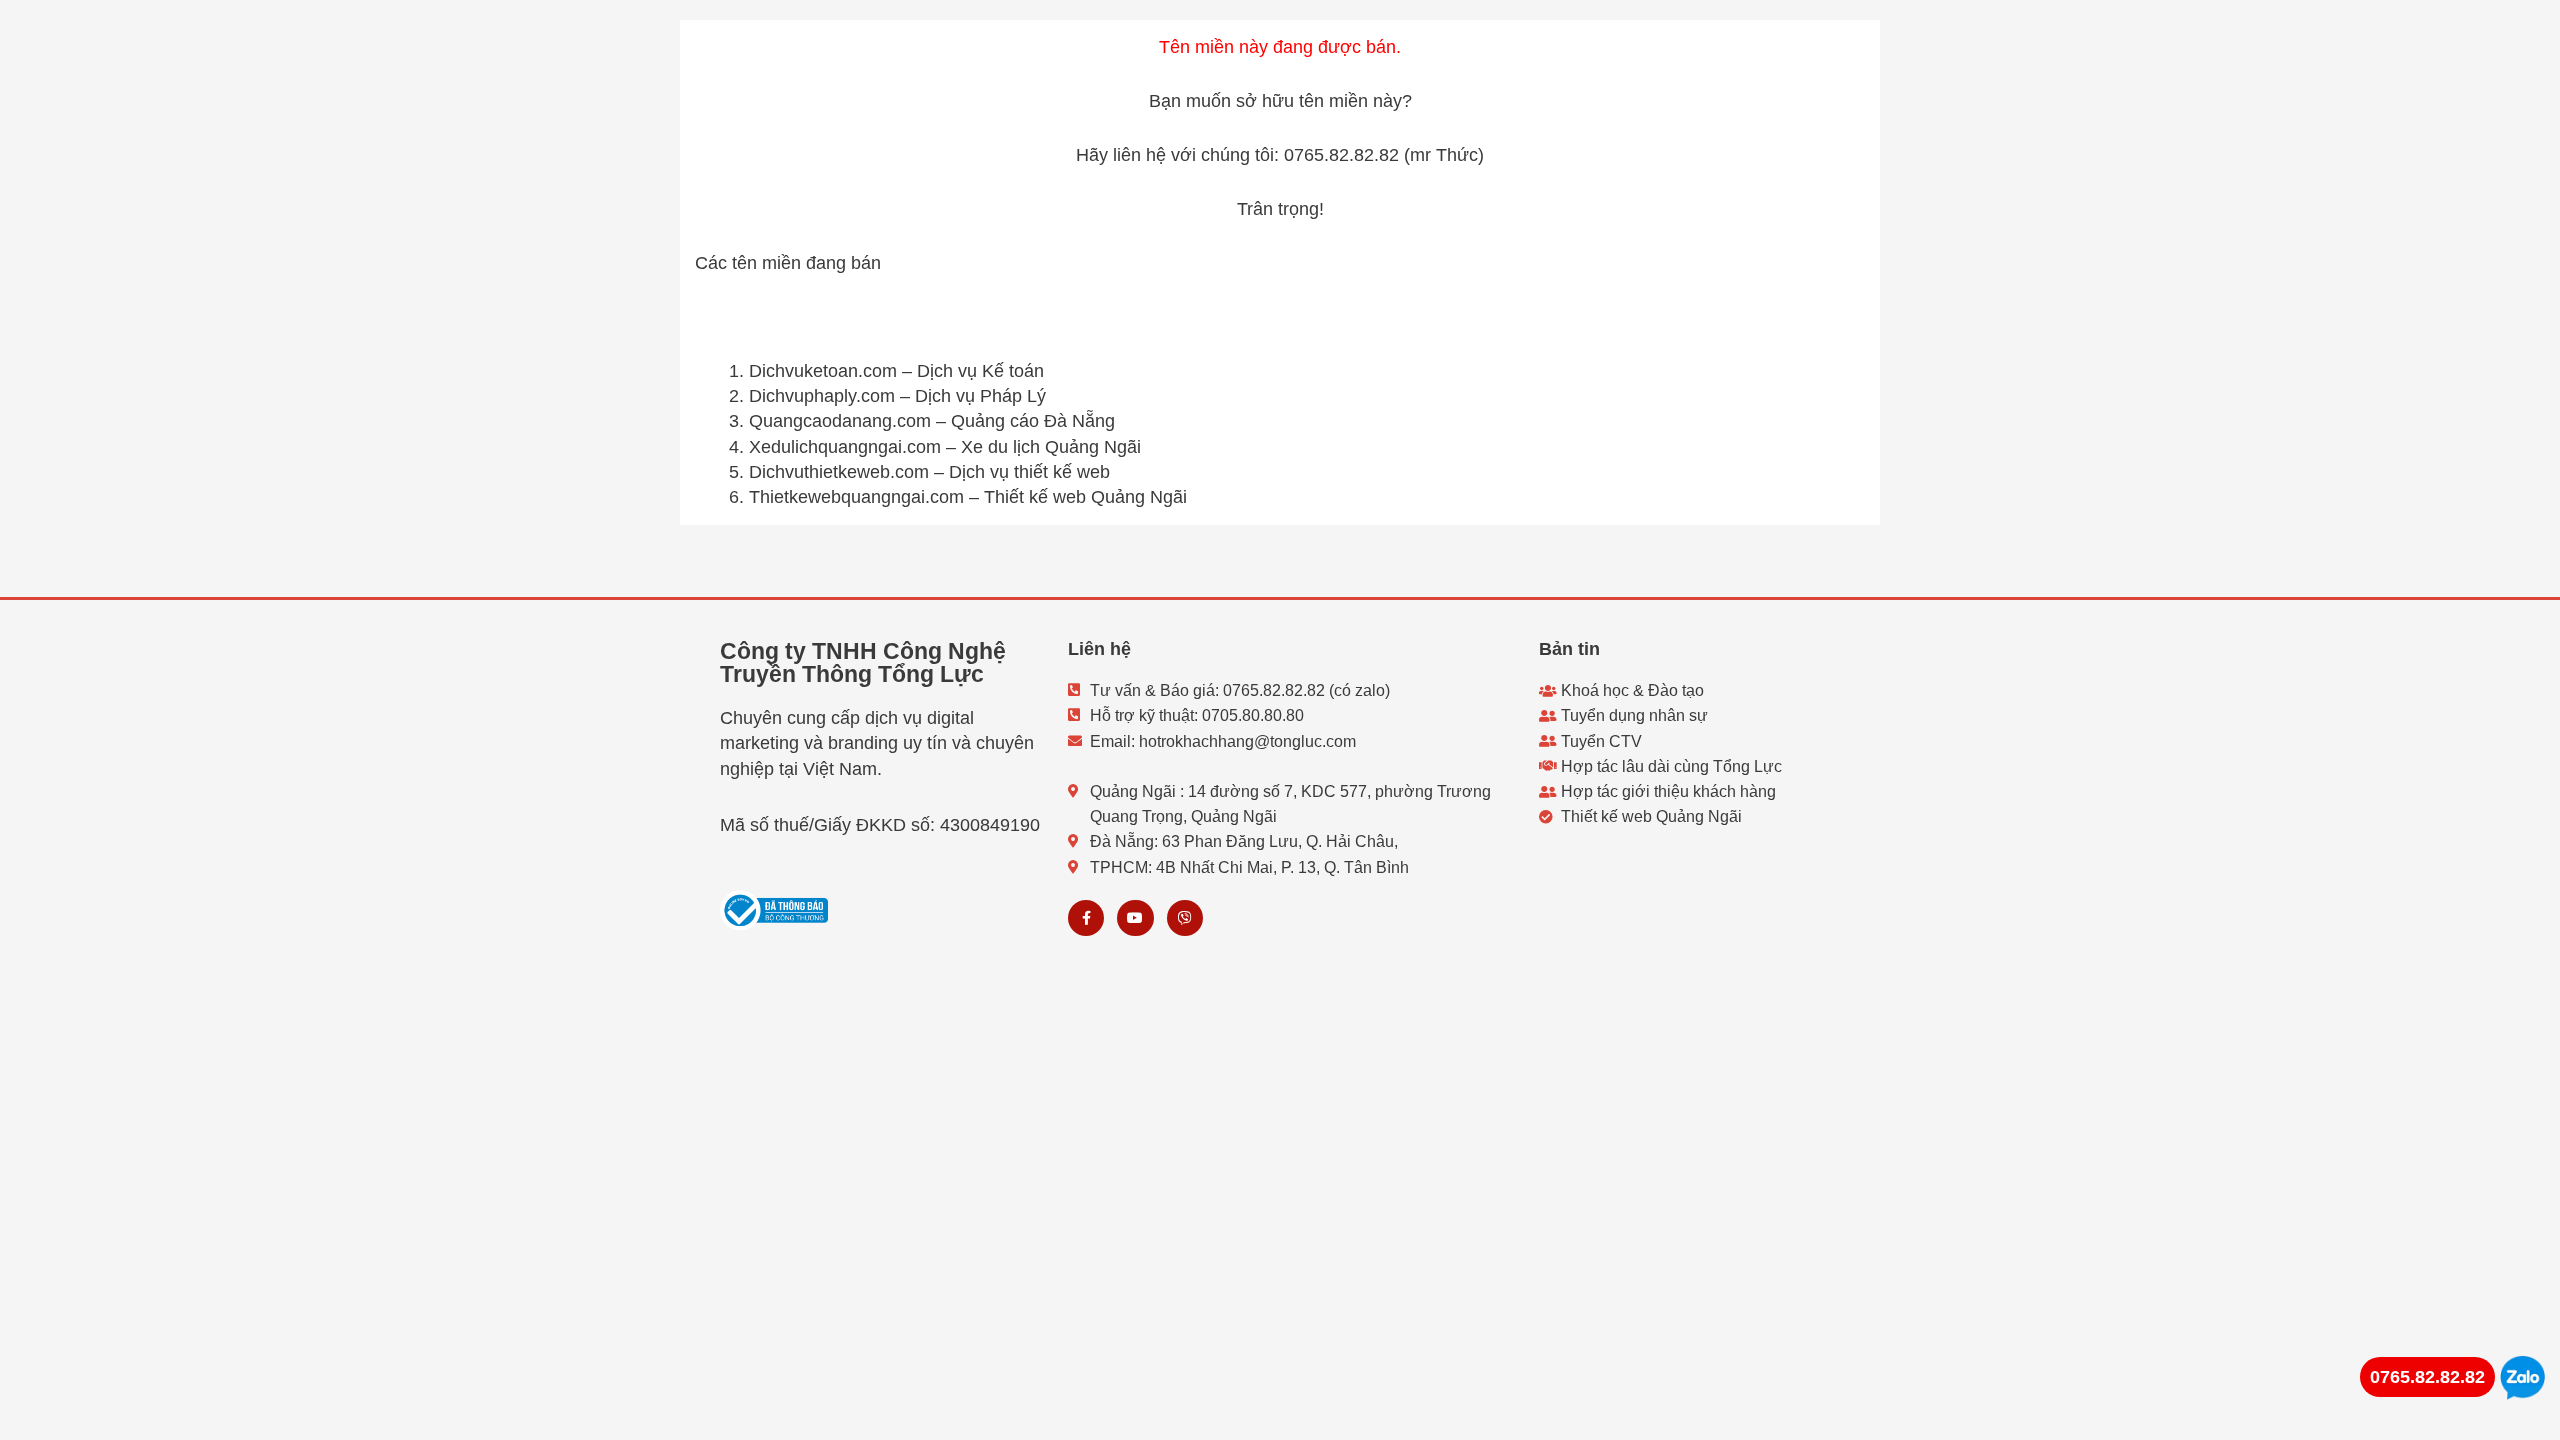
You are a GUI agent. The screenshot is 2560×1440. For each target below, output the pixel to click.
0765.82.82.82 (2427, 1377)
